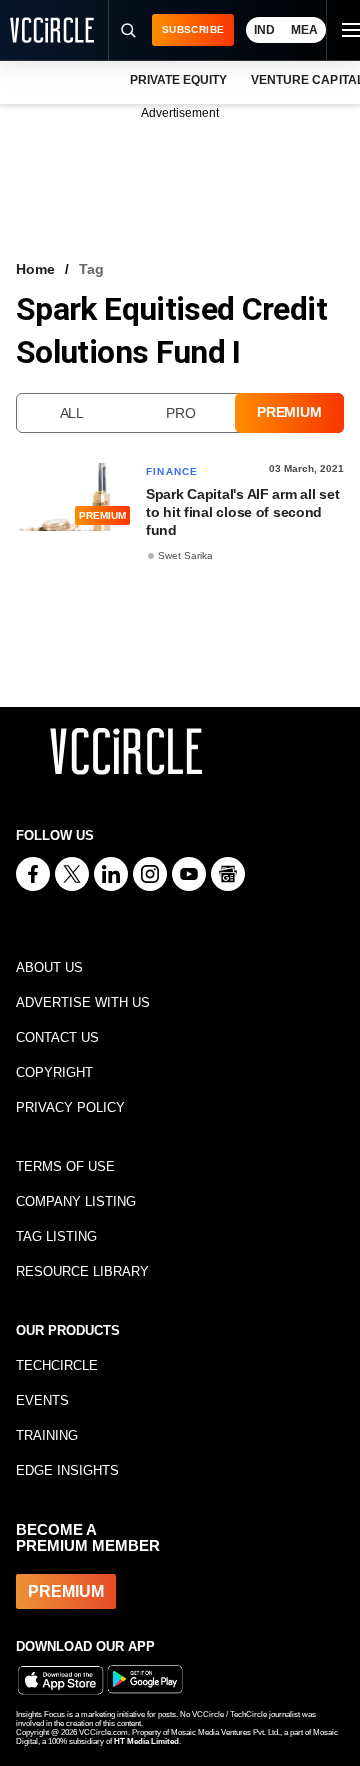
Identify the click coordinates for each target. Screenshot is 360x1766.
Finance (172, 471)
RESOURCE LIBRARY (82, 1271)
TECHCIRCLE (57, 1365)
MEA (304, 30)
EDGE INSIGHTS (67, 1470)
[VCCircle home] (52, 30)
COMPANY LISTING (76, 1201)
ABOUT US (49, 967)
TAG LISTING (56, 1236)
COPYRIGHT (54, 1072)
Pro (180, 413)
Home (35, 269)
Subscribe (193, 29)
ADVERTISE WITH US (83, 1002)
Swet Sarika (185, 555)
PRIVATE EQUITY (178, 80)
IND (264, 30)
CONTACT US (57, 1037)
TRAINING (47, 1435)
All (72, 413)
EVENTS (42, 1400)
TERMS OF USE (65, 1166)
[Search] (127, 30)
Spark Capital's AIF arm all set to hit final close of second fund (242, 512)
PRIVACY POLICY (70, 1107)
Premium (289, 412)
